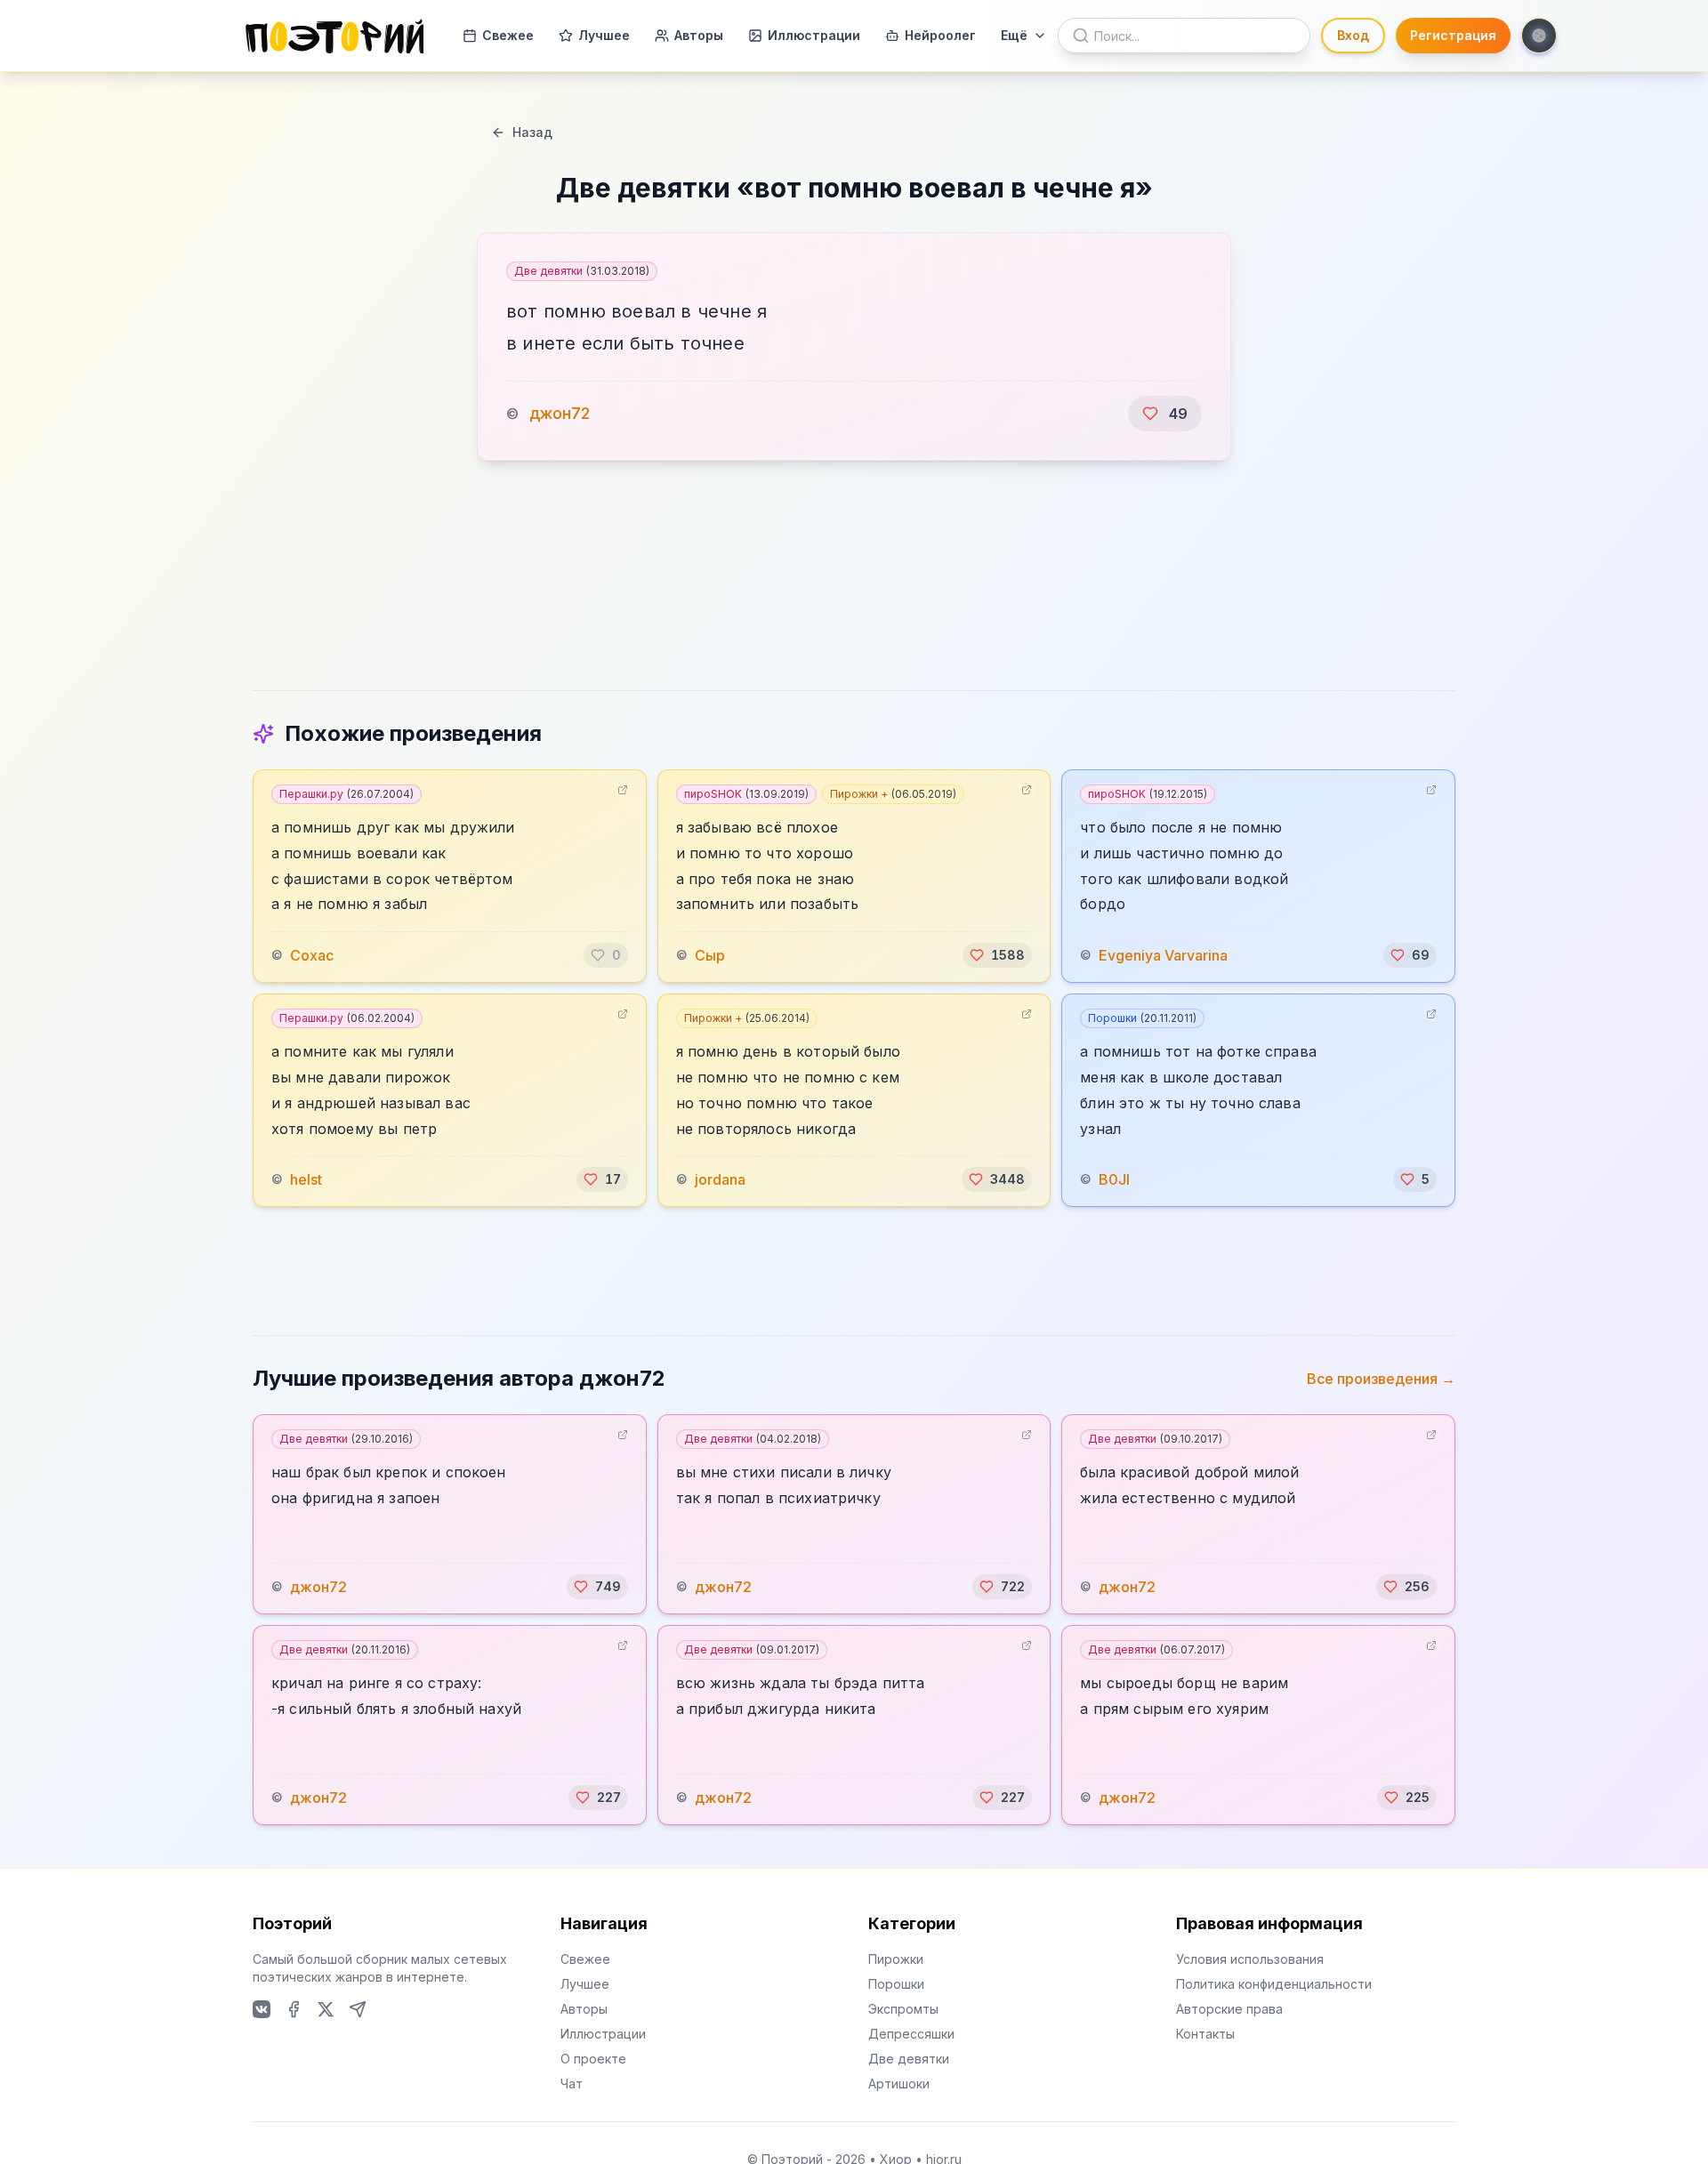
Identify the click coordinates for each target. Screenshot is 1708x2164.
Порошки (1142, 1018)
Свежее (508, 35)
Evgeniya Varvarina (1163, 955)
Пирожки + (893, 794)
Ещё (1014, 35)
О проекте (593, 2059)
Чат (572, 2084)
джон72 (560, 413)
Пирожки (896, 1959)
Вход (1353, 35)
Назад (532, 132)
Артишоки (899, 2084)
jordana (720, 1179)
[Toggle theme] (1539, 36)
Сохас (312, 955)
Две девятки (582, 271)
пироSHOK (746, 794)
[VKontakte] (262, 2009)
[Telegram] (358, 2009)
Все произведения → (1381, 1379)
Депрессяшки (911, 2034)
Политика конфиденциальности (1274, 1984)
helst (306, 1179)
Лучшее (604, 35)
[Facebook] (294, 2009)
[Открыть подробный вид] (623, 790)
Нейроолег (940, 35)
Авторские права (1229, 2009)
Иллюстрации (814, 35)
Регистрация (1453, 35)
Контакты (1205, 2034)
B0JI (1114, 1179)
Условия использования (1250, 1959)
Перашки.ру (346, 794)
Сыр (710, 955)
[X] (326, 2009)
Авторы (699, 35)
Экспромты (903, 2009)
